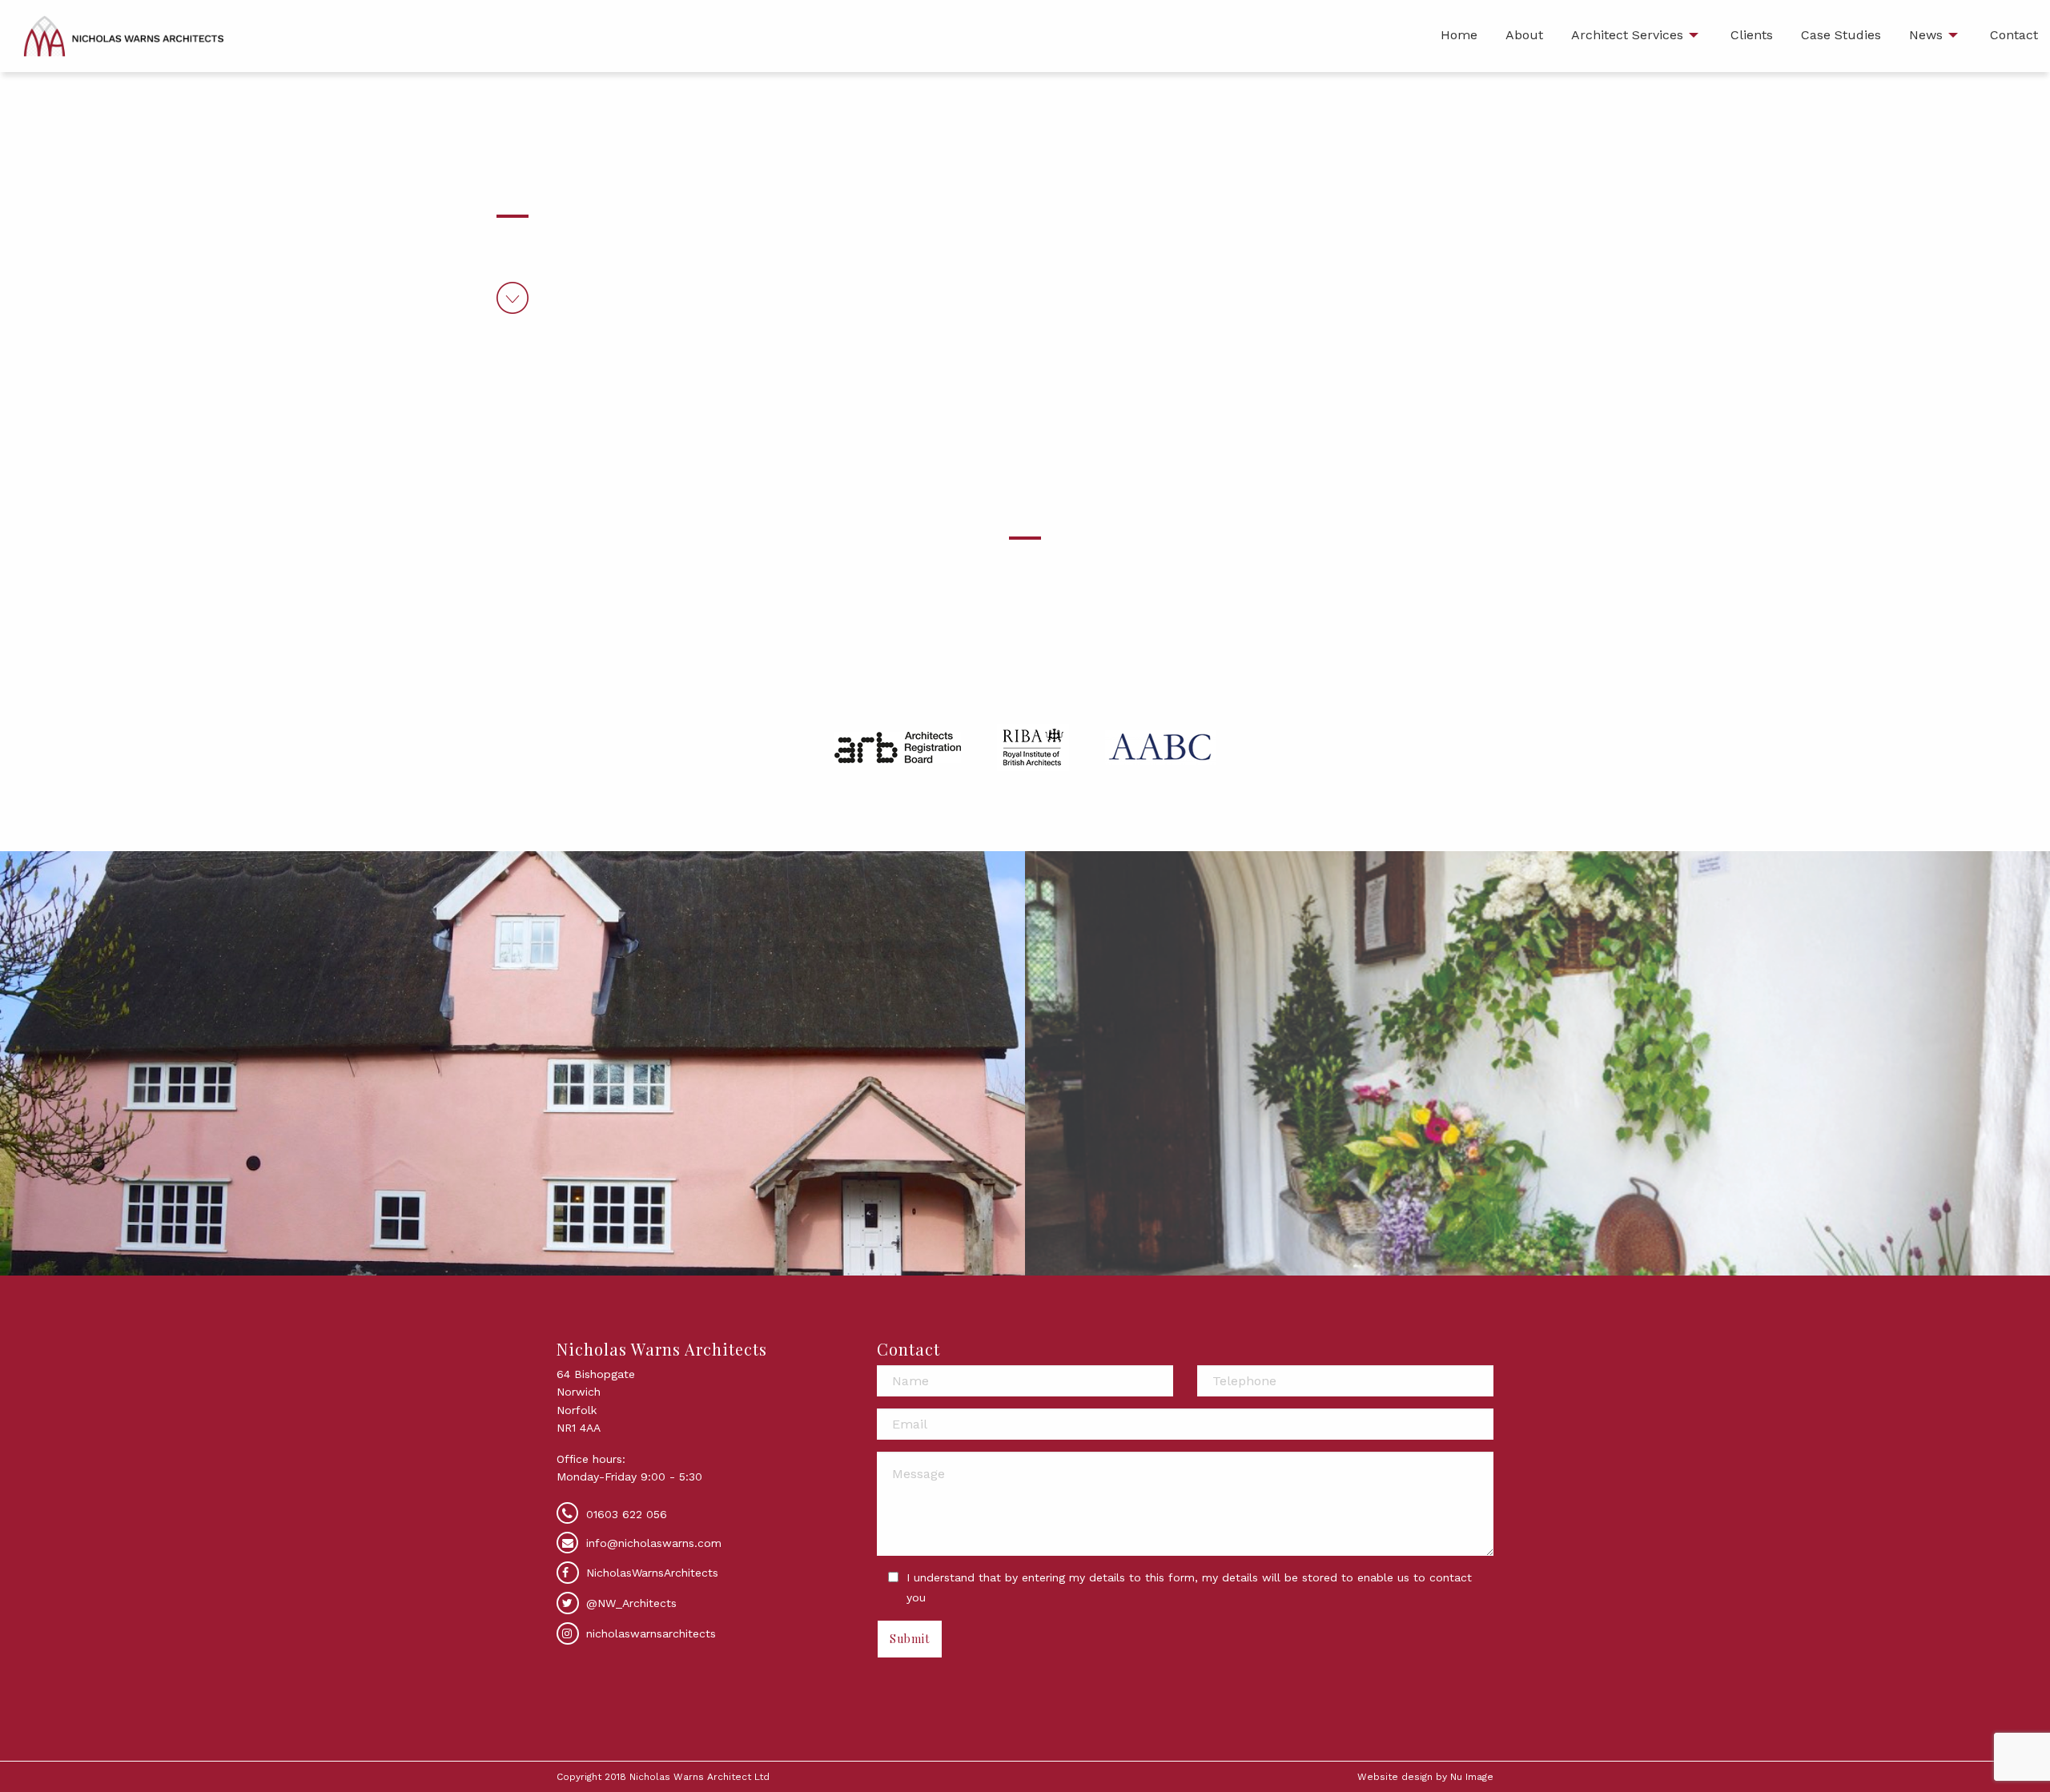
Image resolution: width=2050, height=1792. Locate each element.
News (1926, 35)
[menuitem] (1459, 36)
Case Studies (1841, 35)
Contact (2014, 35)
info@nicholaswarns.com (654, 1543)
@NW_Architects (629, 1603)
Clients (1752, 35)
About (1524, 35)
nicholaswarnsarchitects (649, 1633)
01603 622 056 (627, 1514)
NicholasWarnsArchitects (650, 1573)
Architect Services (1627, 35)
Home (1459, 35)
